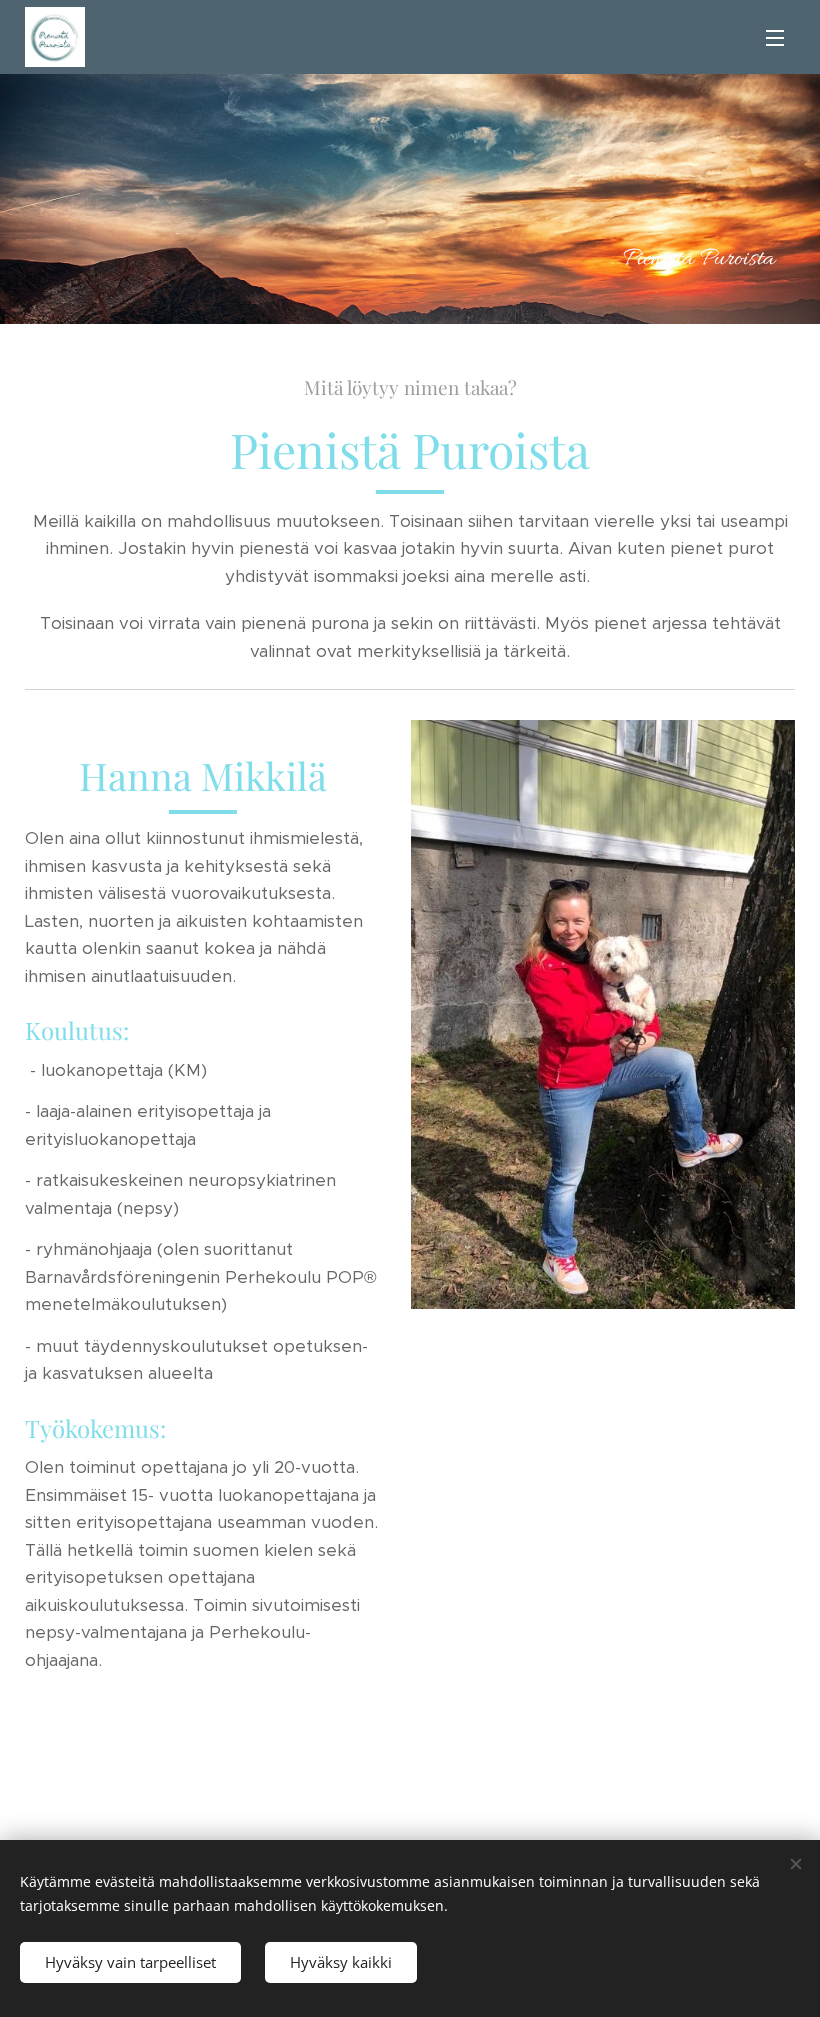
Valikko (775, 37)
